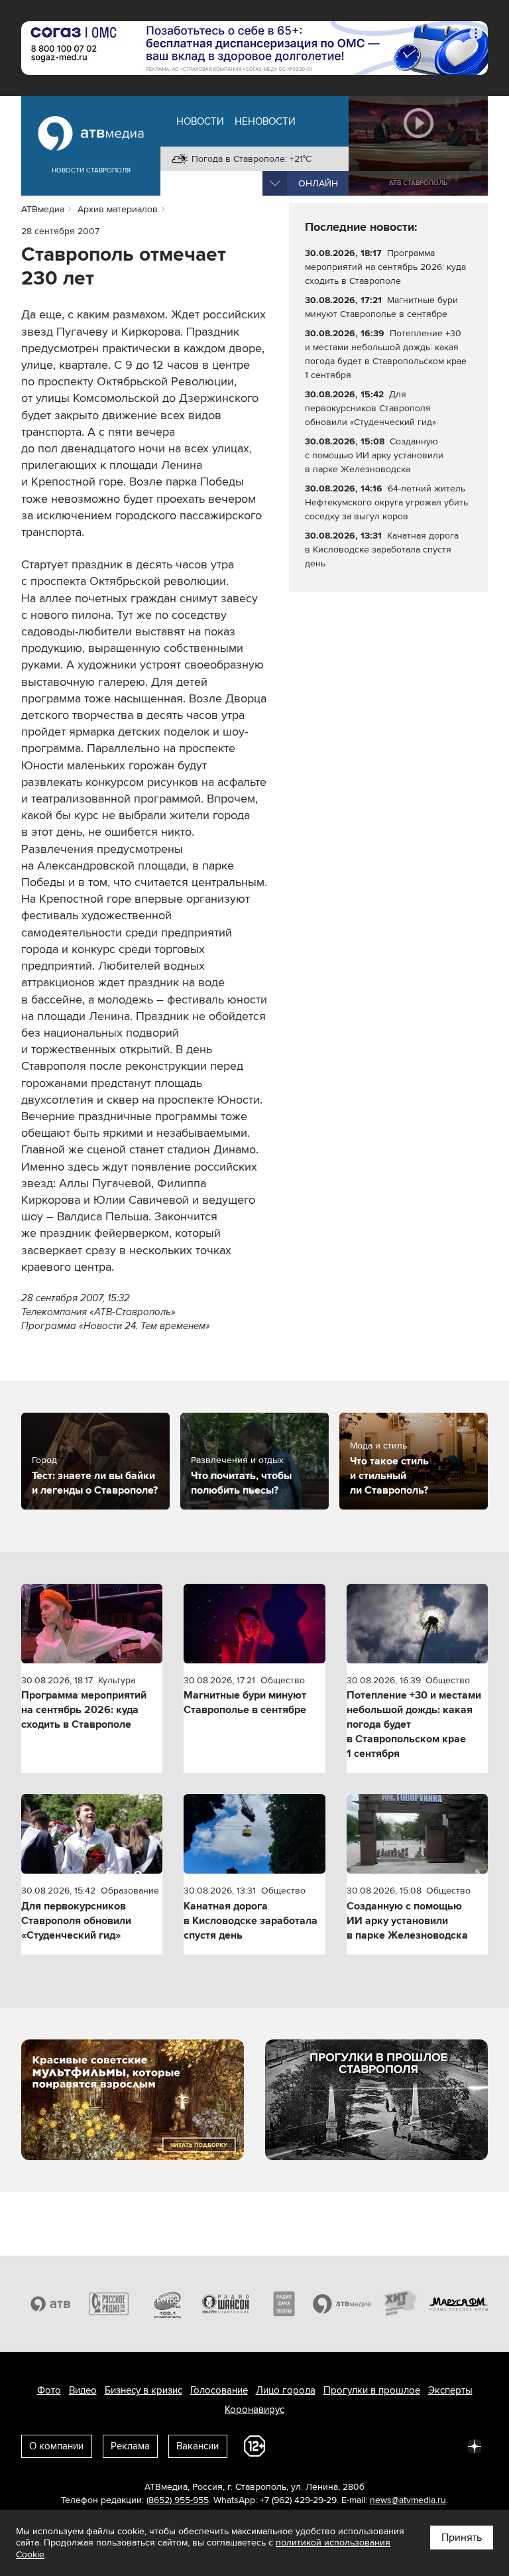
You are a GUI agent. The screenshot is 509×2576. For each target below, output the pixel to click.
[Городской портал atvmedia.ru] (342, 2304)
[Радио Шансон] (225, 2304)
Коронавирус (254, 2410)
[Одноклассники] (358, 2445)
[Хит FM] (400, 2304)
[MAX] (387, 2445)
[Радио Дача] (284, 2304)
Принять (462, 2538)
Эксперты (450, 2390)
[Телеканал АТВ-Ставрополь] (50, 2304)
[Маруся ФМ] (459, 2304)
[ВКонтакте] (300, 2445)
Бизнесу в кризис (143, 2390)
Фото (49, 2390)
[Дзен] (475, 2445)
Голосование (219, 2390)
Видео (83, 2390)
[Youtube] (416, 2445)
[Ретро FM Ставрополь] (167, 2304)
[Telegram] (329, 2445)
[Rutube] (445, 2445)
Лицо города (286, 2390)
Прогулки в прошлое (372, 2390)
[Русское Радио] (109, 2304)
